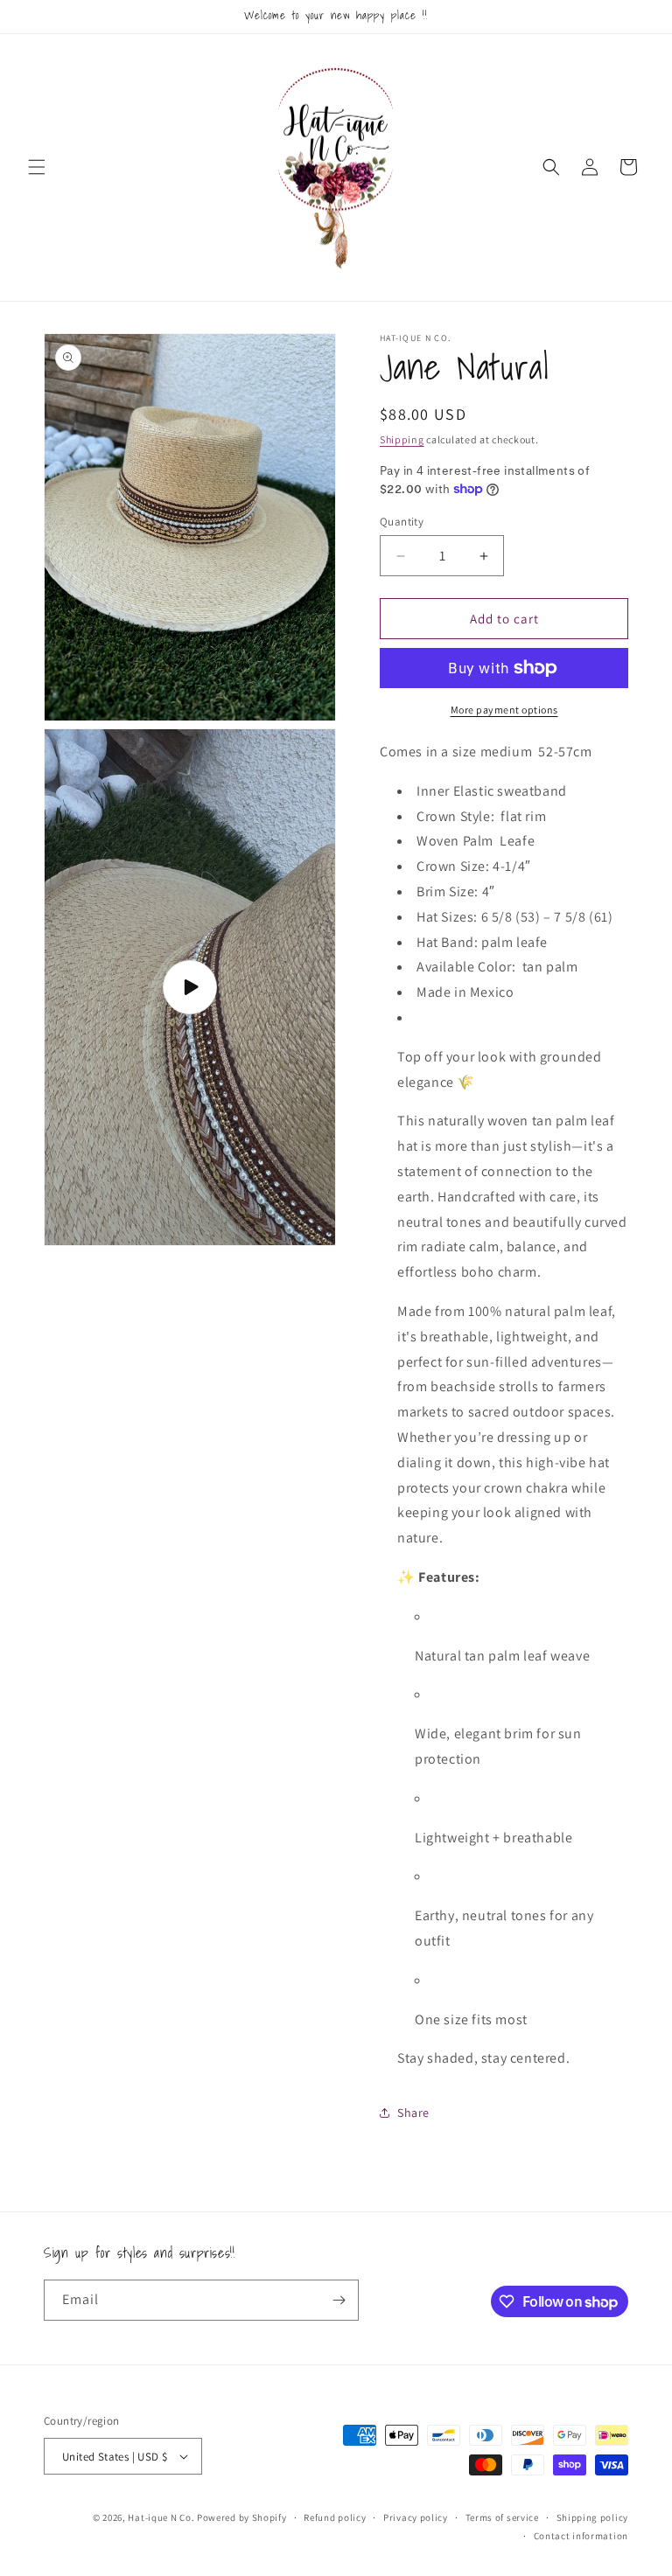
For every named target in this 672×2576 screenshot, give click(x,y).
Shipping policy (593, 2517)
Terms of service (502, 2517)
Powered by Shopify (242, 2517)
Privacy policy (416, 2517)
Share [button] (413, 2113)
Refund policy (335, 2517)
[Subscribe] (339, 2300)
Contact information (581, 2536)
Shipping (402, 439)
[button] (37, 167)
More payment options (504, 710)
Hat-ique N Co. (161, 2517)
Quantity (402, 522)
